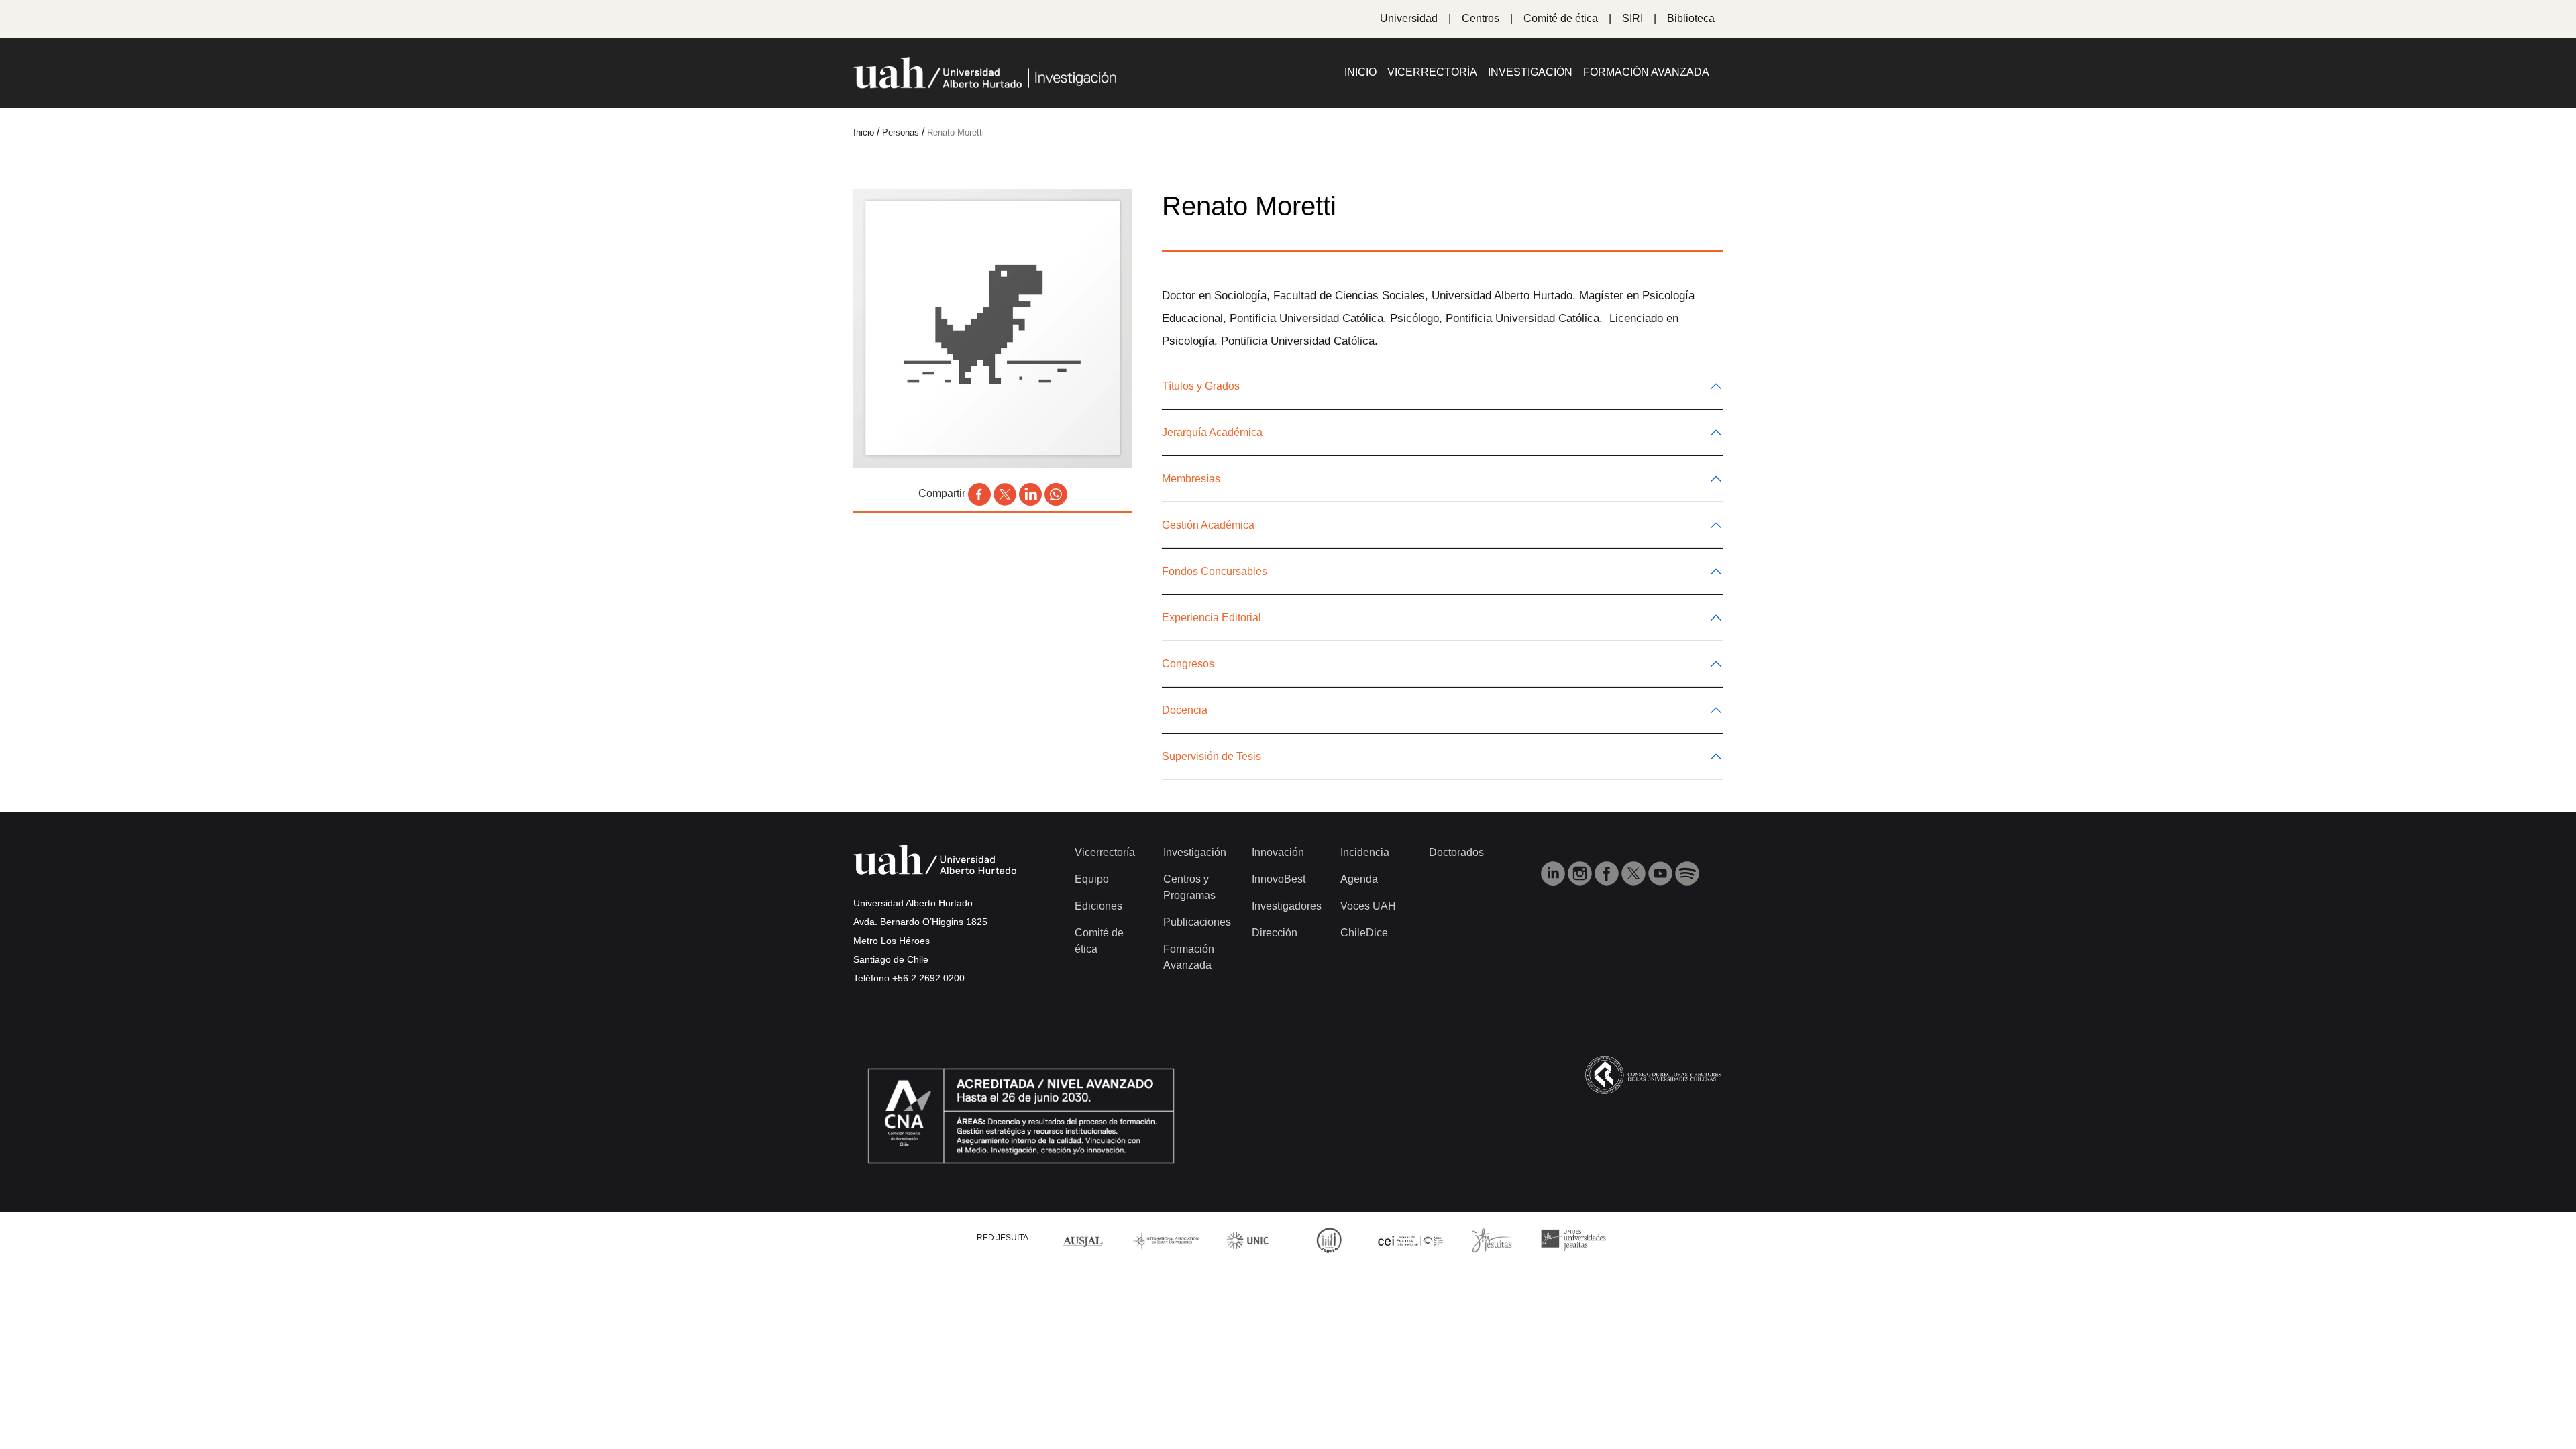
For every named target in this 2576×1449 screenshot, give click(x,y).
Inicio (1360, 72)
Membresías (1191, 479)
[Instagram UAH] (1581, 872)
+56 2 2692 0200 (928, 978)
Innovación (1278, 852)
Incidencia (1365, 852)
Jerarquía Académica (1212, 432)
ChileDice (1364, 933)
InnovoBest (1279, 879)
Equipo (1092, 879)
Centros (1481, 18)
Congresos (1188, 664)
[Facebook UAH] (1608, 872)
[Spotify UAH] (1687, 872)
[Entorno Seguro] (1329, 1239)
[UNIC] (1247, 1239)
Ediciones (1098, 906)
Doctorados (1456, 852)
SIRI (1632, 18)
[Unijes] (1574, 1239)
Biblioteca (1691, 18)
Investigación (1530, 72)
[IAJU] (1166, 1239)
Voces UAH (1368, 906)
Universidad (1409, 18)
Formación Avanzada (1646, 72)
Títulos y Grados (1201, 386)
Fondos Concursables (1215, 571)
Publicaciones (1197, 922)
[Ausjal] (1085, 1239)
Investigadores (1287, 906)
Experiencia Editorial (1212, 618)
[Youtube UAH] (1662, 872)
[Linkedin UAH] (1554, 872)
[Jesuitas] (1492, 1239)
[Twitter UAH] (1635, 872)
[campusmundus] (1411, 1240)
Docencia (1185, 710)
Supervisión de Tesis (1212, 756)
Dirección (1275, 933)
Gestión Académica (1208, 525)
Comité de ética (1561, 18)
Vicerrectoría (1432, 72)
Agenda (1359, 879)
